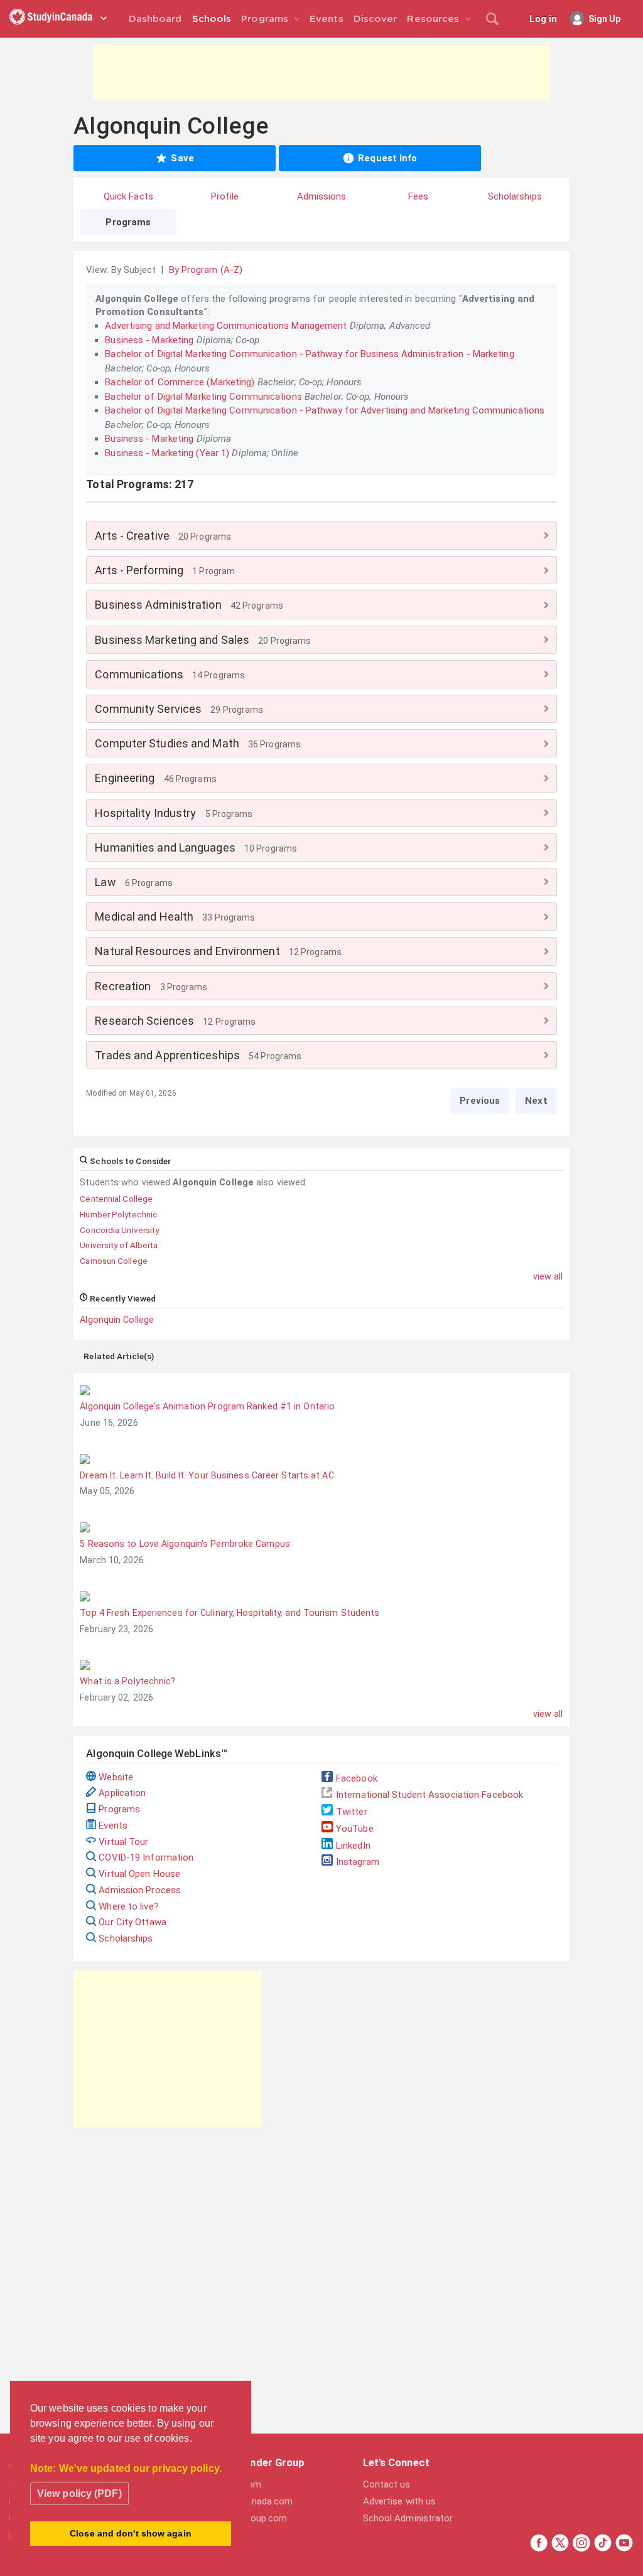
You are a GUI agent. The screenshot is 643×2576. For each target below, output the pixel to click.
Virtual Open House (139, 1874)
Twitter (352, 1812)
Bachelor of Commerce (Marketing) (180, 382)
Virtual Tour (123, 1842)
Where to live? (128, 1906)
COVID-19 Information (146, 1857)
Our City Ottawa (132, 1922)
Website (116, 1777)
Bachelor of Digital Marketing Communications (203, 397)
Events (113, 1825)
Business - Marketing (149, 340)
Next (536, 1101)
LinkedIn (353, 1846)
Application (122, 1793)
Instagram (358, 1862)
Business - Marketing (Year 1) (167, 453)
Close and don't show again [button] (131, 2533)
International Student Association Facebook (430, 1795)
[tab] (321, 536)
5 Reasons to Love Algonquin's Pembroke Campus (185, 1544)
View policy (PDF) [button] (79, 2493)
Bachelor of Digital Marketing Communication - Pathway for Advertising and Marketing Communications (325, 410)
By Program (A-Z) (206, 270)
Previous (480, 1101)
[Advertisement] (321, 72)
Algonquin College (117, 1320)
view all (548, 1276)
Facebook (357, 1778)
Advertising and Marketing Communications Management (226, 326)
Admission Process (140, 1890)
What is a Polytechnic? (127, 1681)
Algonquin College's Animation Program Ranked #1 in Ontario (207, 1406)
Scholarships (126, 1938)
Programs (119, 1809)
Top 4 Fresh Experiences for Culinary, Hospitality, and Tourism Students (230, 1613)
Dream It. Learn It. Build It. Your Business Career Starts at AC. (208, 1475)
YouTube (355, 1829)
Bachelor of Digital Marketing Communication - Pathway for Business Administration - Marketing (309, 354)
